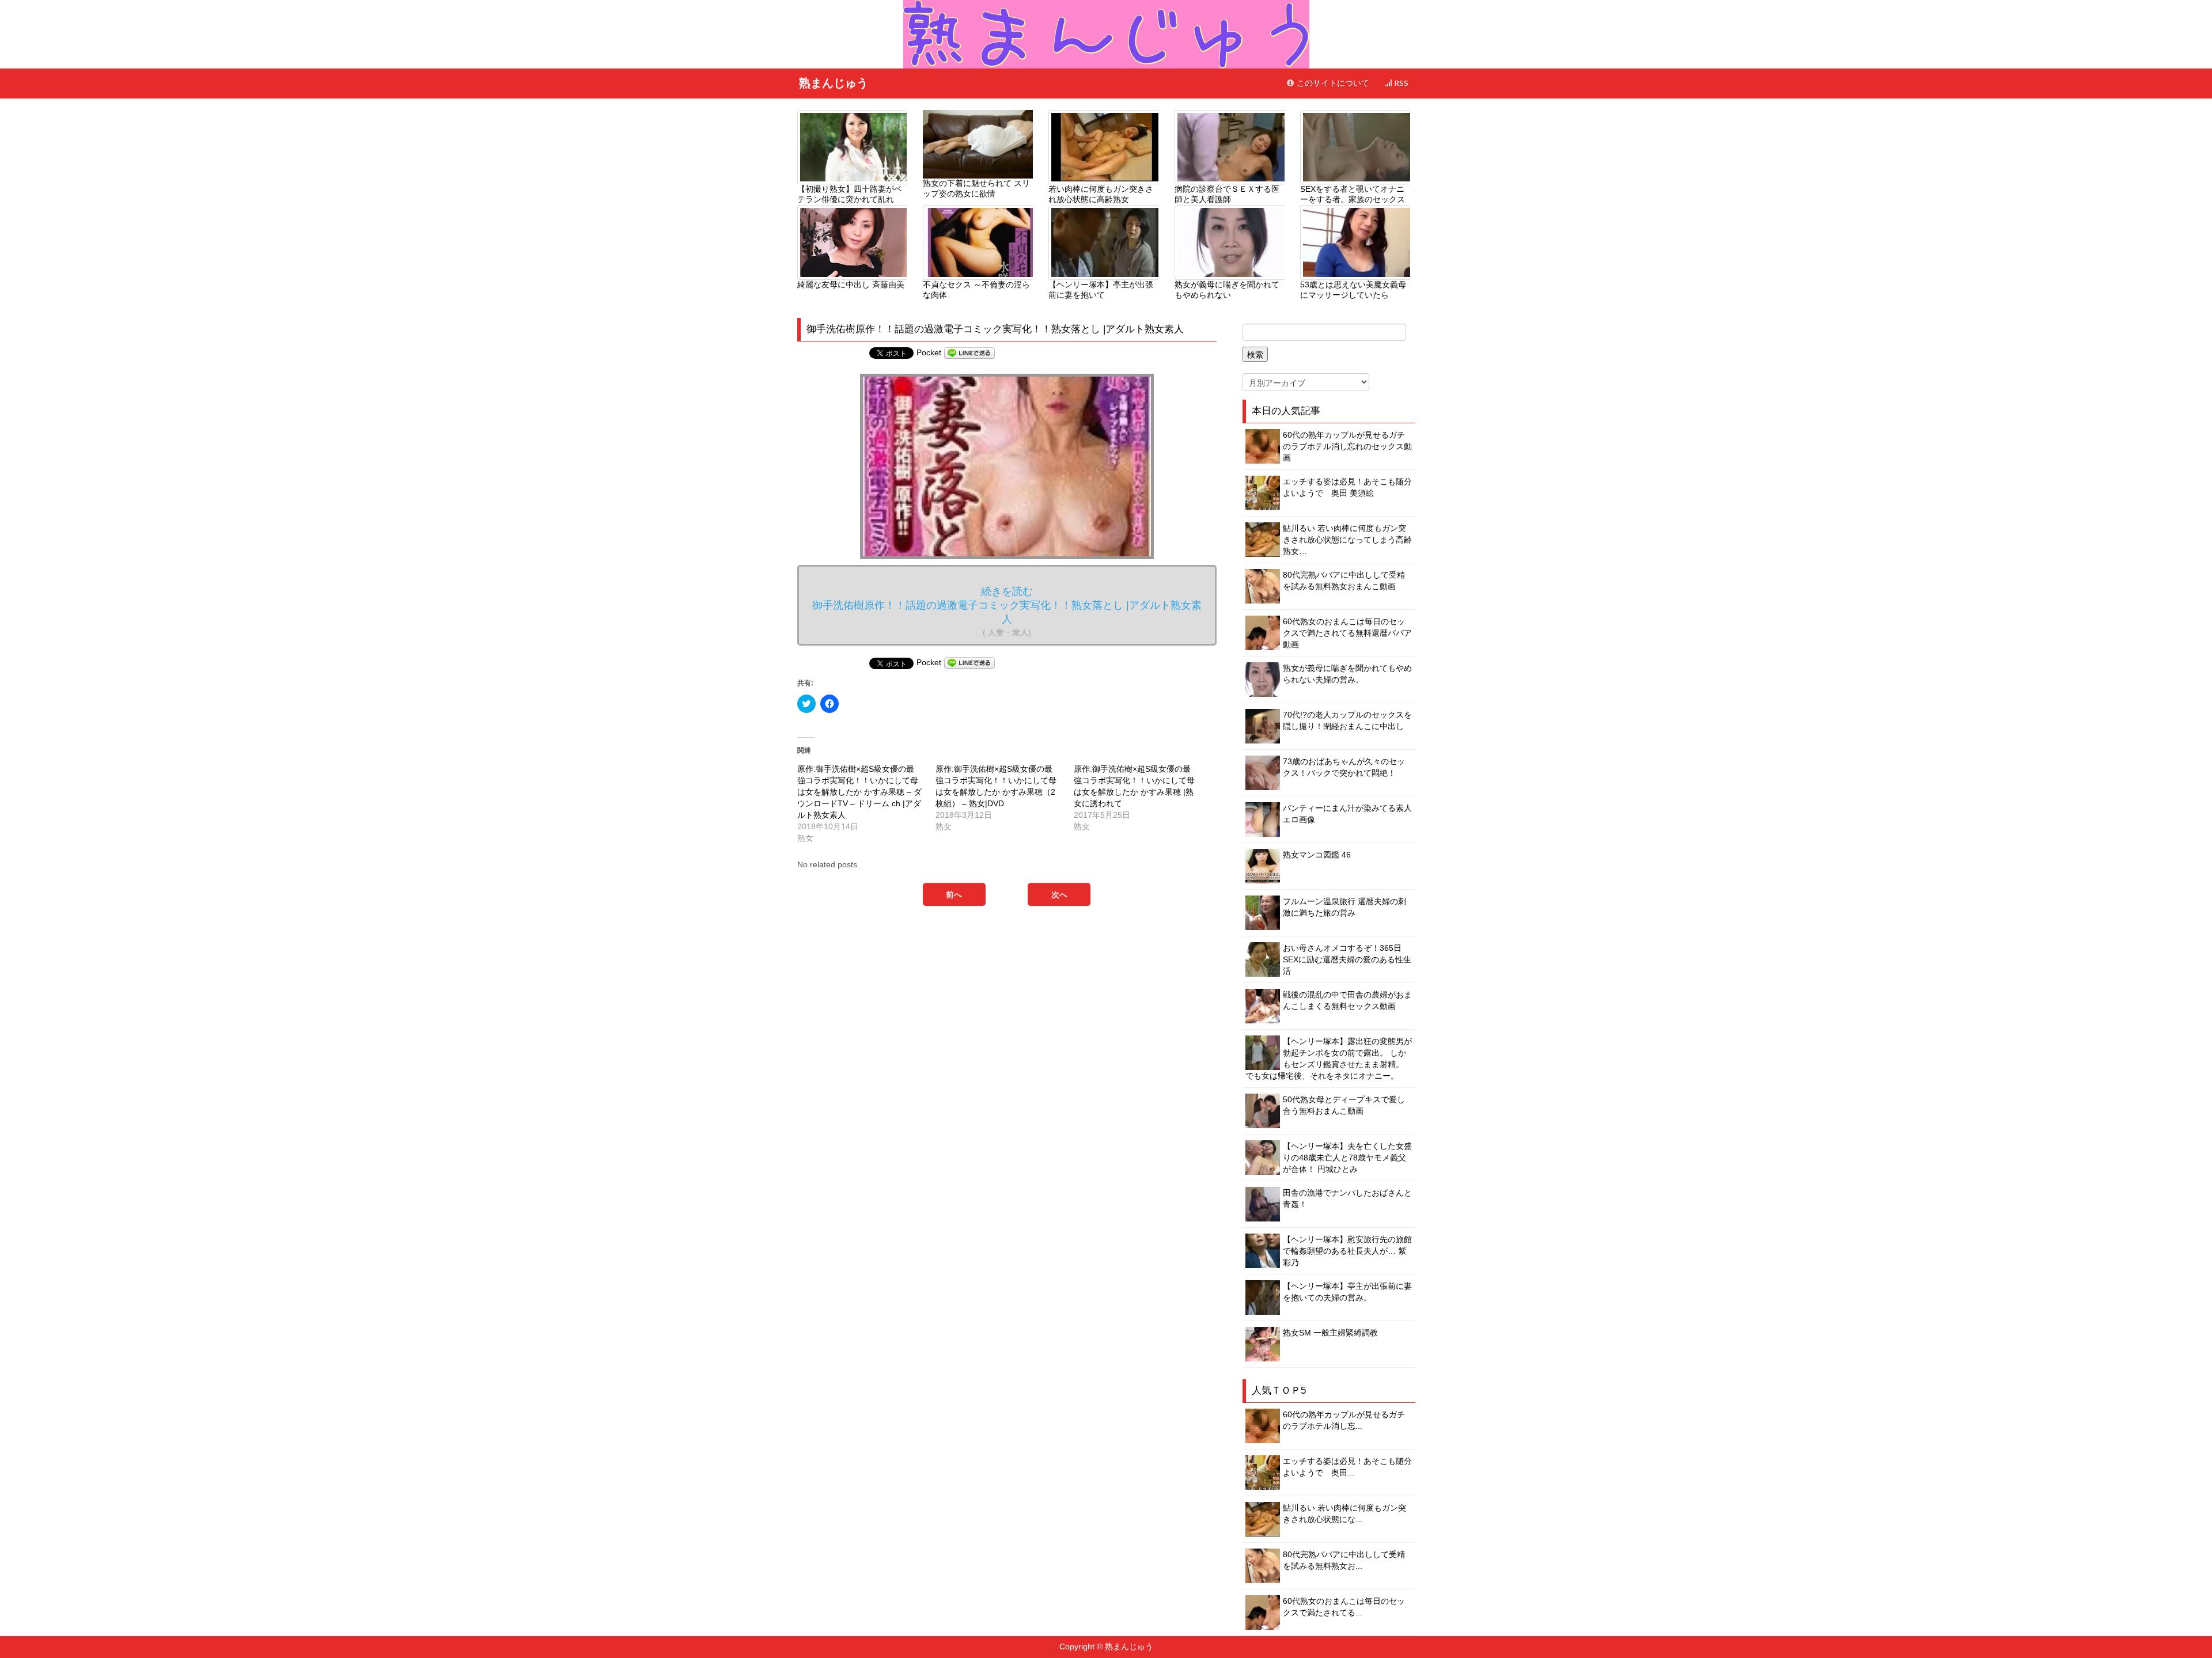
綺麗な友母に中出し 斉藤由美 (851, 284)
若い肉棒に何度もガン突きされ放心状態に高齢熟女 (1101, 194)
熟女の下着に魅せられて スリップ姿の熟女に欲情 (976, 188)
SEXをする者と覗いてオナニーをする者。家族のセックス (1353, 194)
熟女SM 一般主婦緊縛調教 (1330, 1333)
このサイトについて (1332, 83)
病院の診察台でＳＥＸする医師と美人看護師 (1227, 194)
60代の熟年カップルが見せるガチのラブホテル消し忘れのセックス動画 (1347, 446)
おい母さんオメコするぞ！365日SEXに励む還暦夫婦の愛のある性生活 (1347, 959)
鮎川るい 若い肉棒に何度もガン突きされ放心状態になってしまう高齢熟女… (1347, 540)
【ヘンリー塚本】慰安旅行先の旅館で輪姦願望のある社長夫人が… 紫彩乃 (1347, 1251)
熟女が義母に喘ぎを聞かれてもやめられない (1227, 290)
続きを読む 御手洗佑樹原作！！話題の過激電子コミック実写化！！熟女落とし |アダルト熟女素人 (1007, 611)
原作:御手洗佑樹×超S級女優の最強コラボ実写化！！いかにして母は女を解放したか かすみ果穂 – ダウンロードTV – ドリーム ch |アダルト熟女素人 (859, 792)
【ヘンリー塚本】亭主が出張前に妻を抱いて (1101, 290)
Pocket (929, 352)
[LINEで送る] (969, 352)
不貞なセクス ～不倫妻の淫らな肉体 (976, 290)
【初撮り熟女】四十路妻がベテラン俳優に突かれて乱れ (850, 194)
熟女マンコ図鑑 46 (1317, 855)
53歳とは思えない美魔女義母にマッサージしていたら (1353, 290)
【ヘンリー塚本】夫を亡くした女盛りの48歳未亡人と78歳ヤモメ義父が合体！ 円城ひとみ (1347, 1158)
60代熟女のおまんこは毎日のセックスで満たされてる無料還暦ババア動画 (1347, 633)
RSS (1400, 83)
